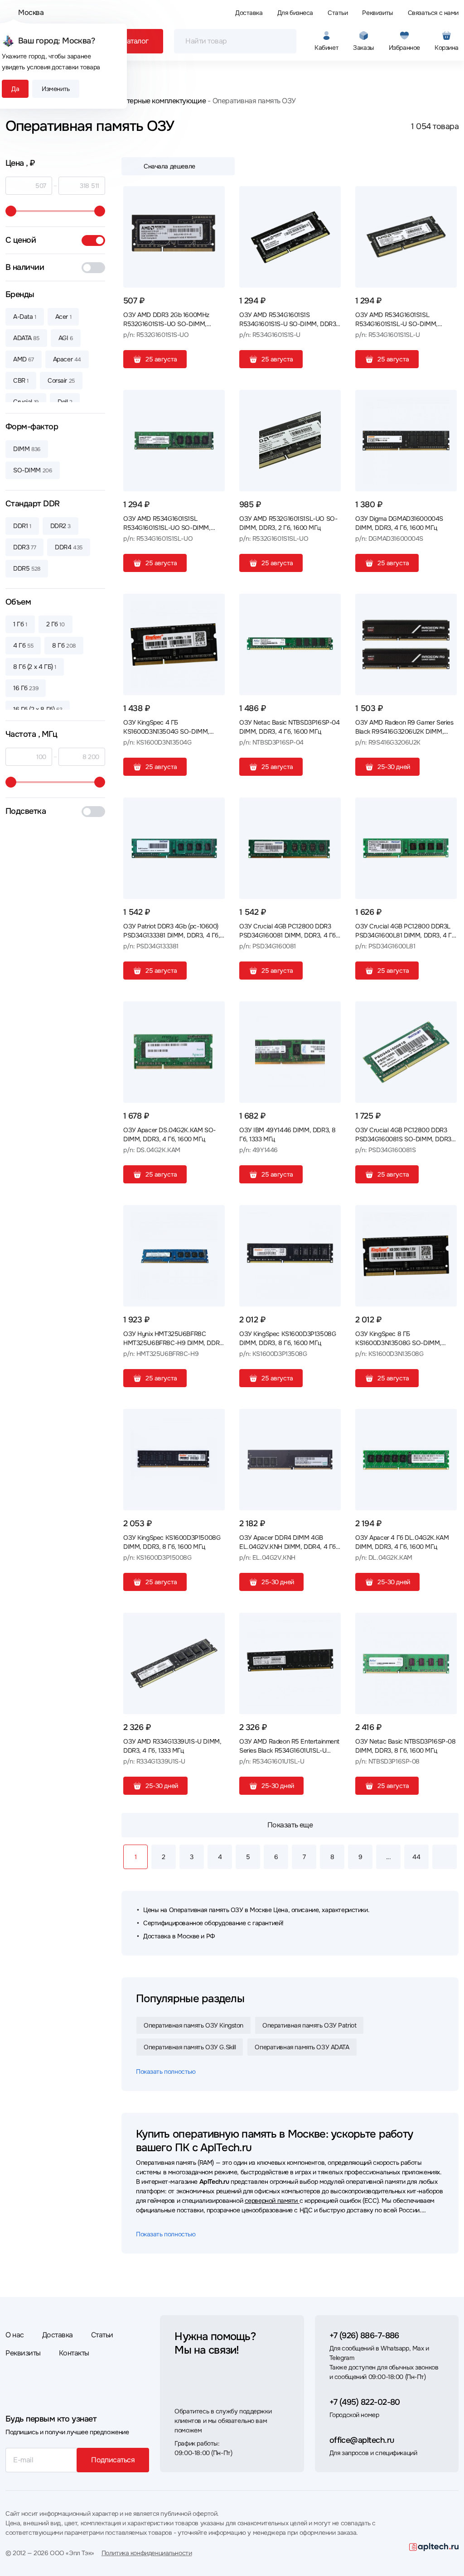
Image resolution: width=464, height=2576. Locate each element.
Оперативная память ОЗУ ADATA (302, 2047)
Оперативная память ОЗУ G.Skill (190, 2047)
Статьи (338, 13)
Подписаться (113, 2460)
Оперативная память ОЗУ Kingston (193, 2025)
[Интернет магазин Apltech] (434, 2547)
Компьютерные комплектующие (153, 101)
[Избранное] (214, 197)
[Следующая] (445, 1857)
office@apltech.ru (362, 2440)
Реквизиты (377, 13)
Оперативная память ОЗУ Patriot (309, 2025)
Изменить (56, 89)
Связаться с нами (433, 13)
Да (15, 89)
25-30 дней (394, 767)
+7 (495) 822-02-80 (365, 2402)
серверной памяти (272, 2201)
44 (416, 1857)
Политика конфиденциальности (147, 2553)
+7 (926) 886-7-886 (364, 2336)
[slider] (11, 211)
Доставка (249, 13)
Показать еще (290, 1825)
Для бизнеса (295, 13)
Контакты (74, 2353)
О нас (15, 2335)
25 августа (161, 359)
